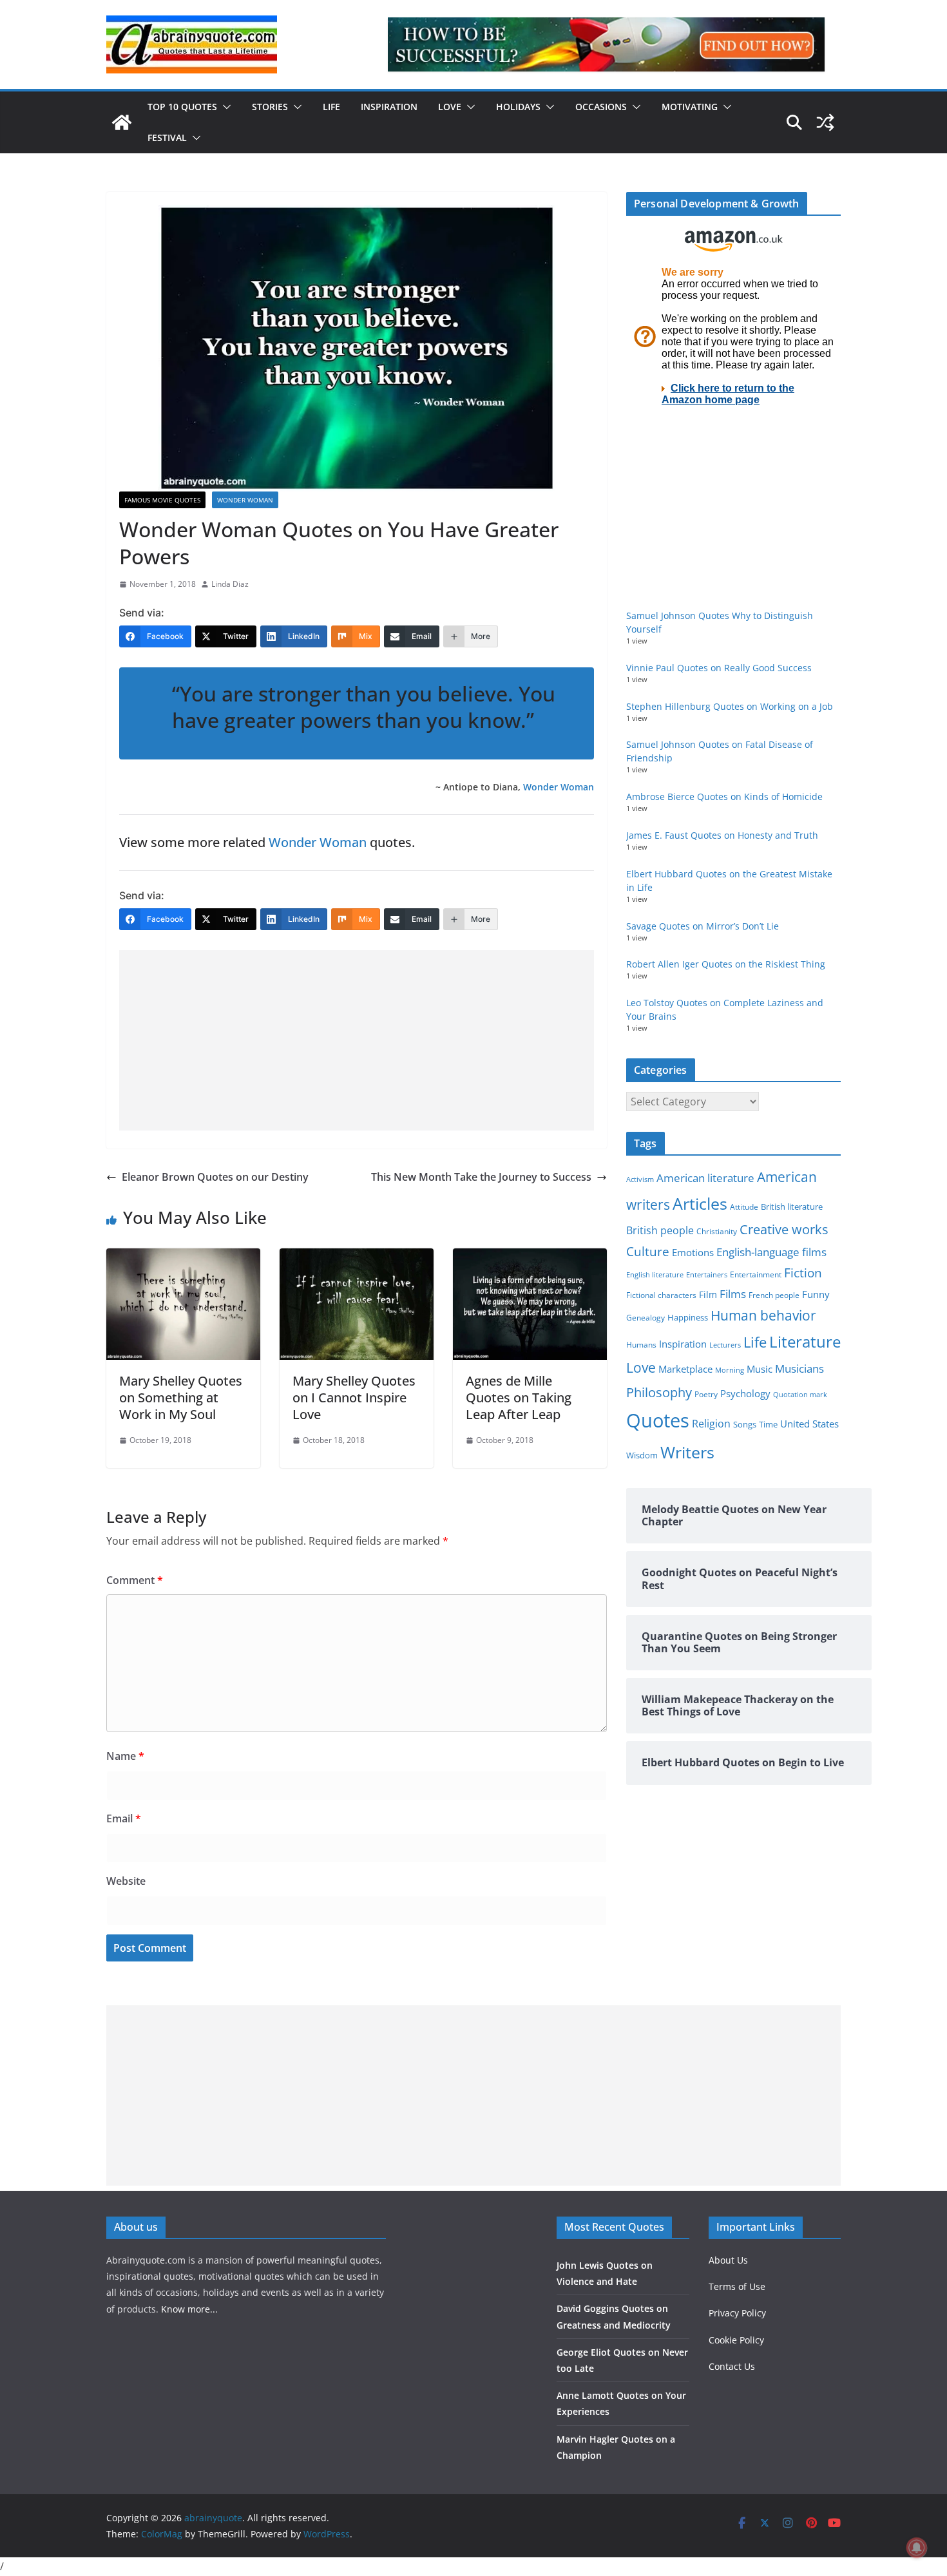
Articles (700, 1203)
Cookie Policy (736, 2340)
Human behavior (763, 1315)
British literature (792, 1207)
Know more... (189, 2309)
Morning (730, 1370)
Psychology (745, 1393)
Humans (641, 1344)
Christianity (717, 1231)
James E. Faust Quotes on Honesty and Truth (722, 835)
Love (450, 107)
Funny (816, 1294)
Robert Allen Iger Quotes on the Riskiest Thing (726, 964)
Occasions (601, 107)
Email (124, 1818)
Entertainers (707, 1274)
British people (660, 1230)
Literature (805, 1342)
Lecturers (725, 1345)
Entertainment (756, 1274)
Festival (167, 138)
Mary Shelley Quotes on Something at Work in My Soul (181, 1398)
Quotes (658, 1420)
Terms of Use (737, 2286)
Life (331, 107)
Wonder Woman (245, 500)
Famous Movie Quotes (162, 500)
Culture (648, 1251)
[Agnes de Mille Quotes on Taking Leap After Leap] (530, 1257)
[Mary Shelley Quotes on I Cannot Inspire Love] (357, 1257)
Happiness (688, 1318)
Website (126, 1881)
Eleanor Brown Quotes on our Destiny (215, 1177)
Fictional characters (661, 1295)
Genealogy (646, 1318)
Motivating (690, 107)
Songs (745, 1425)
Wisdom (642, 1455)
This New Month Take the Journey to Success (481, 1177)
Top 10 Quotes (182, 107)
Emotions (693, 1252)
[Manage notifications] (917, 2548)
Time (768, 1424)
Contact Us (732, 2366)
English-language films (771, 1252)
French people (774, 1295)
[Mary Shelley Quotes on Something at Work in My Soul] (183, 1257)
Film (708, 1295)
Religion (711, 1424)
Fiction (803, 1273)
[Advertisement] (357, 1040)
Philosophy (659, 1392)
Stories (270, 107)
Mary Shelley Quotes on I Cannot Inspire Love (354, 1398)
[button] (224, 107)
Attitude (744, 1207)
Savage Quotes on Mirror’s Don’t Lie (703, 926)
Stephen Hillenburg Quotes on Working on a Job (730, 706)
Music (760, 1369)
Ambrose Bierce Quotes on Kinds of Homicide (724, 797)
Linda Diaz (230, 584)
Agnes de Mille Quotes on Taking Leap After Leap (519, 1398)
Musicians (799, 1369)
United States (809, 1424)
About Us (728, 2260)
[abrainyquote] (122, 122)
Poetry (706, 1394)
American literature (705, 1178)
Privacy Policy (737, 2313)
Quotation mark (800, 1394)
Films (733, 1294)
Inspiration (389, 107)
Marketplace (685, 1369)
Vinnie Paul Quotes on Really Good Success (719, 668)
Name (125, 1756)
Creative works (784, 1229)
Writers (687, 1452)
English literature (655, 1274)
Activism (640, 1179)
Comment (135, 1580)
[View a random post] (825, 122)
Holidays (518, 107)
